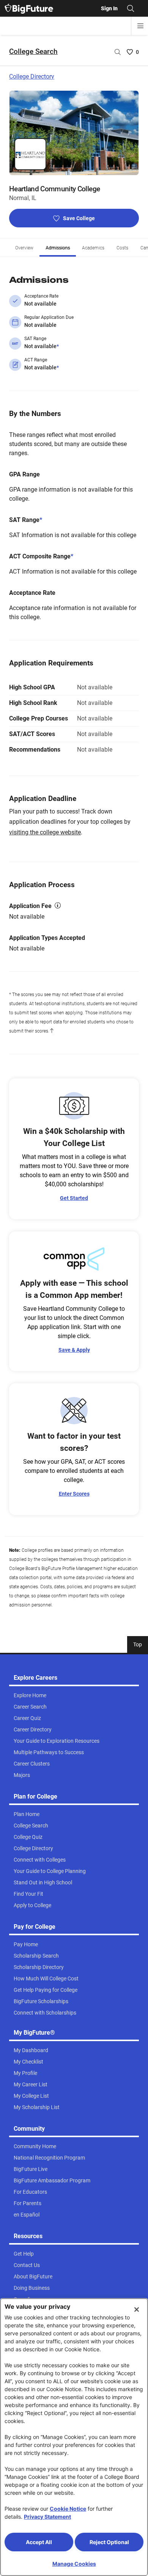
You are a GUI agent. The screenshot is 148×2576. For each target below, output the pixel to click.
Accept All (39, 2542)
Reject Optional (109, 2542)
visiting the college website (45, 832)
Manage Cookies (74, 2564)
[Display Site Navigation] (140, 26)
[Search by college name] (118, 52)
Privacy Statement (47, 2517)
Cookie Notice (68, 2509)
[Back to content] (52, 1031)
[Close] (137, 2310)
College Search (33, 51)
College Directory (32, 76)
